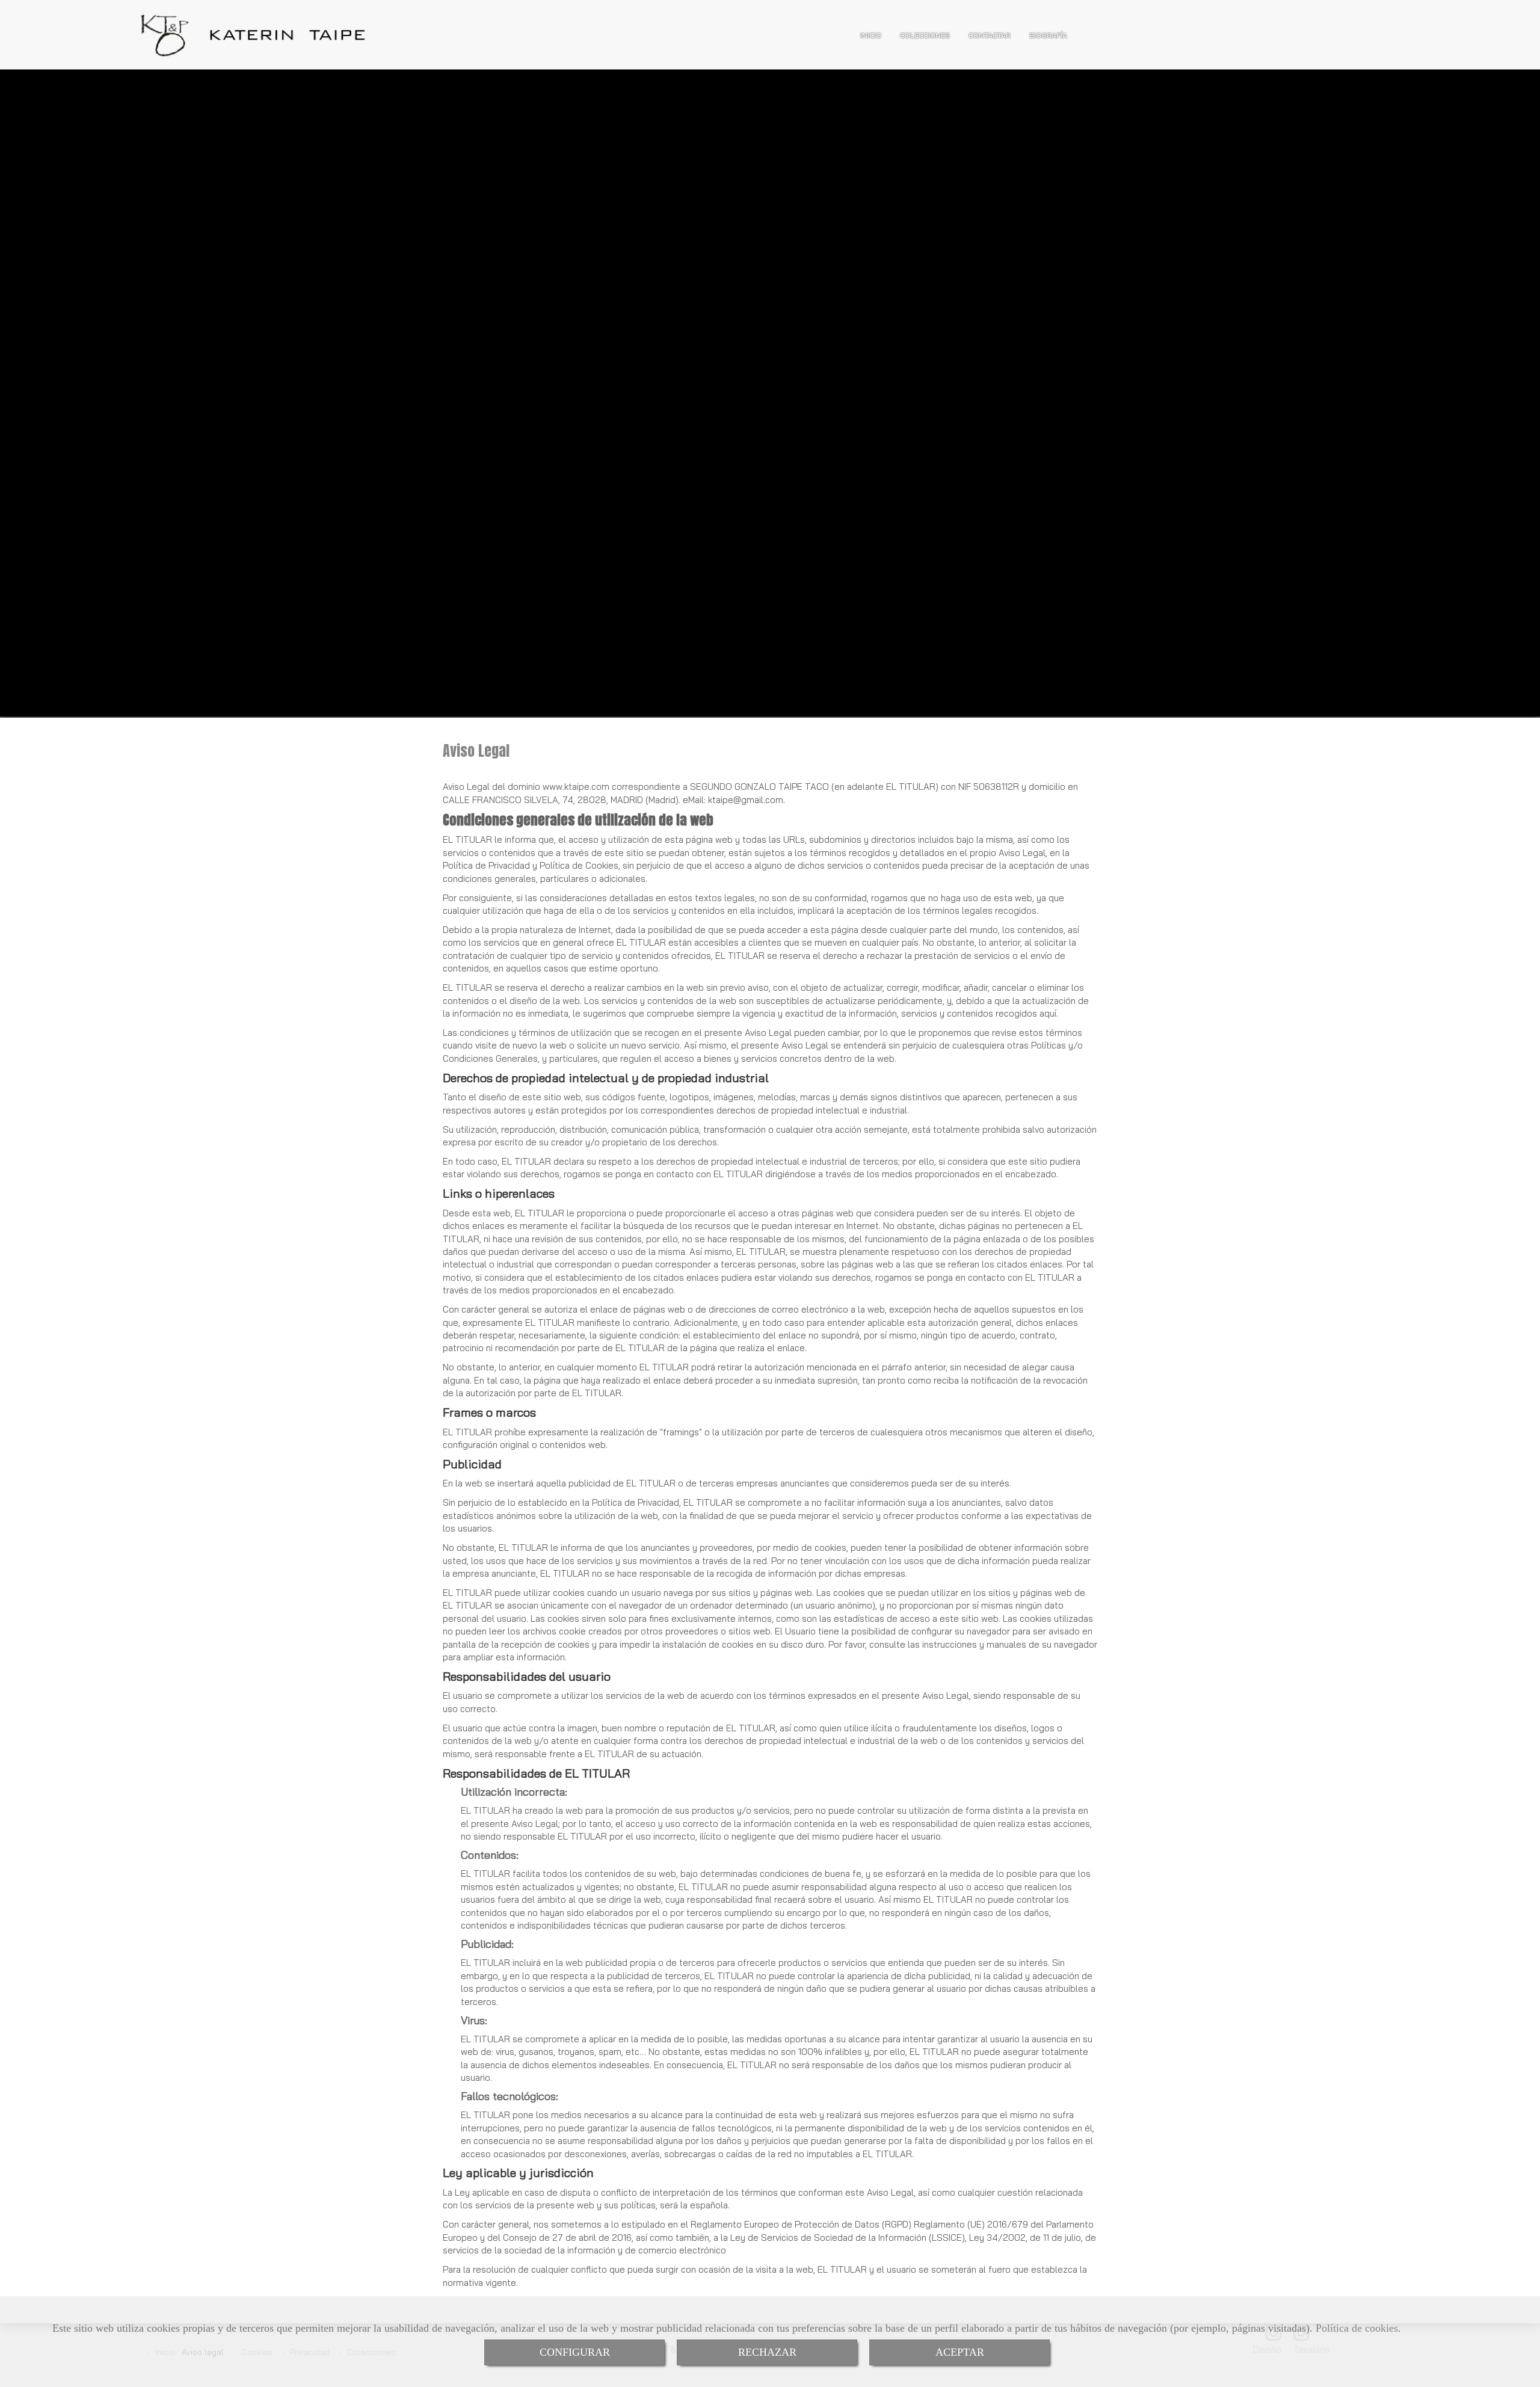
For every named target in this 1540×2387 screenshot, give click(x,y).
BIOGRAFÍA (1048, 35)
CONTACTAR (990, 35)
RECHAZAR (767, 2352)
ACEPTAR (960, 2352)
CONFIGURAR (575, 2352)
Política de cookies (1357, 2328)
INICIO (871, 35)
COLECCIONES (925, 35)
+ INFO (71, 504)
